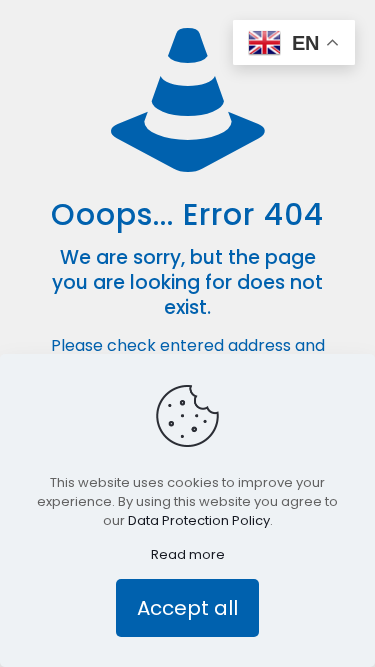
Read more (188, 554)
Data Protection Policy (199, 520)
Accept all (187, 608)
